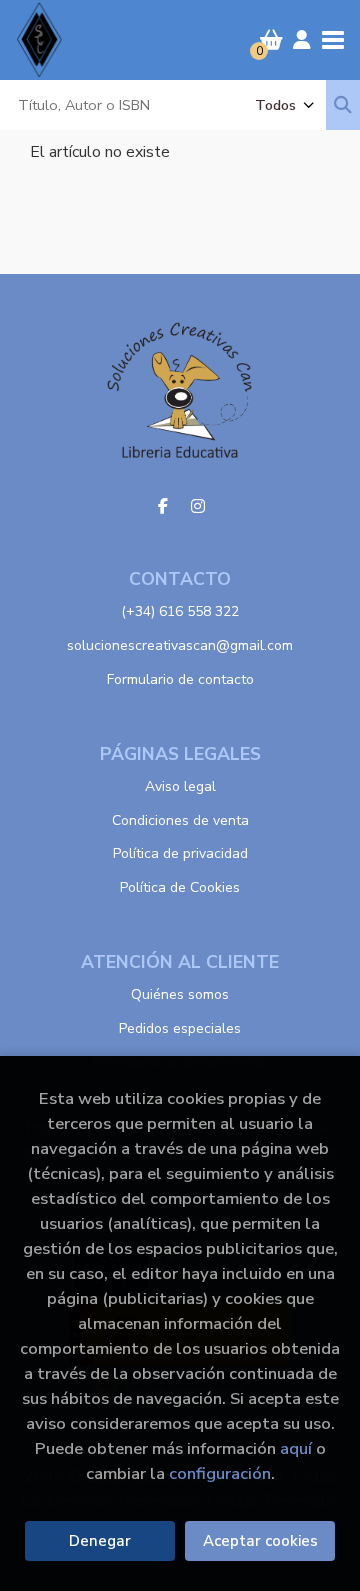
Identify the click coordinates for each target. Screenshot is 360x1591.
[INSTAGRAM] (198, 506)
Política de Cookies (180, 887)
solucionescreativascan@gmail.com (180, 645)
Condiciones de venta (180, 820)
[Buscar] (343, 105)
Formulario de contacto (180, 679)
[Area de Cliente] (302, 40)
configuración (220, 1473)
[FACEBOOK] (163, 506)
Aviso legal (180, 786)
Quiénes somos (180, 994)
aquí (296, 1448)
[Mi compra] (271, 40)
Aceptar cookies (260, 1541)
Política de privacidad (180, 853)
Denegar (100, 1541)
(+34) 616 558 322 (180, 611)
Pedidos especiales (180, 1028)
